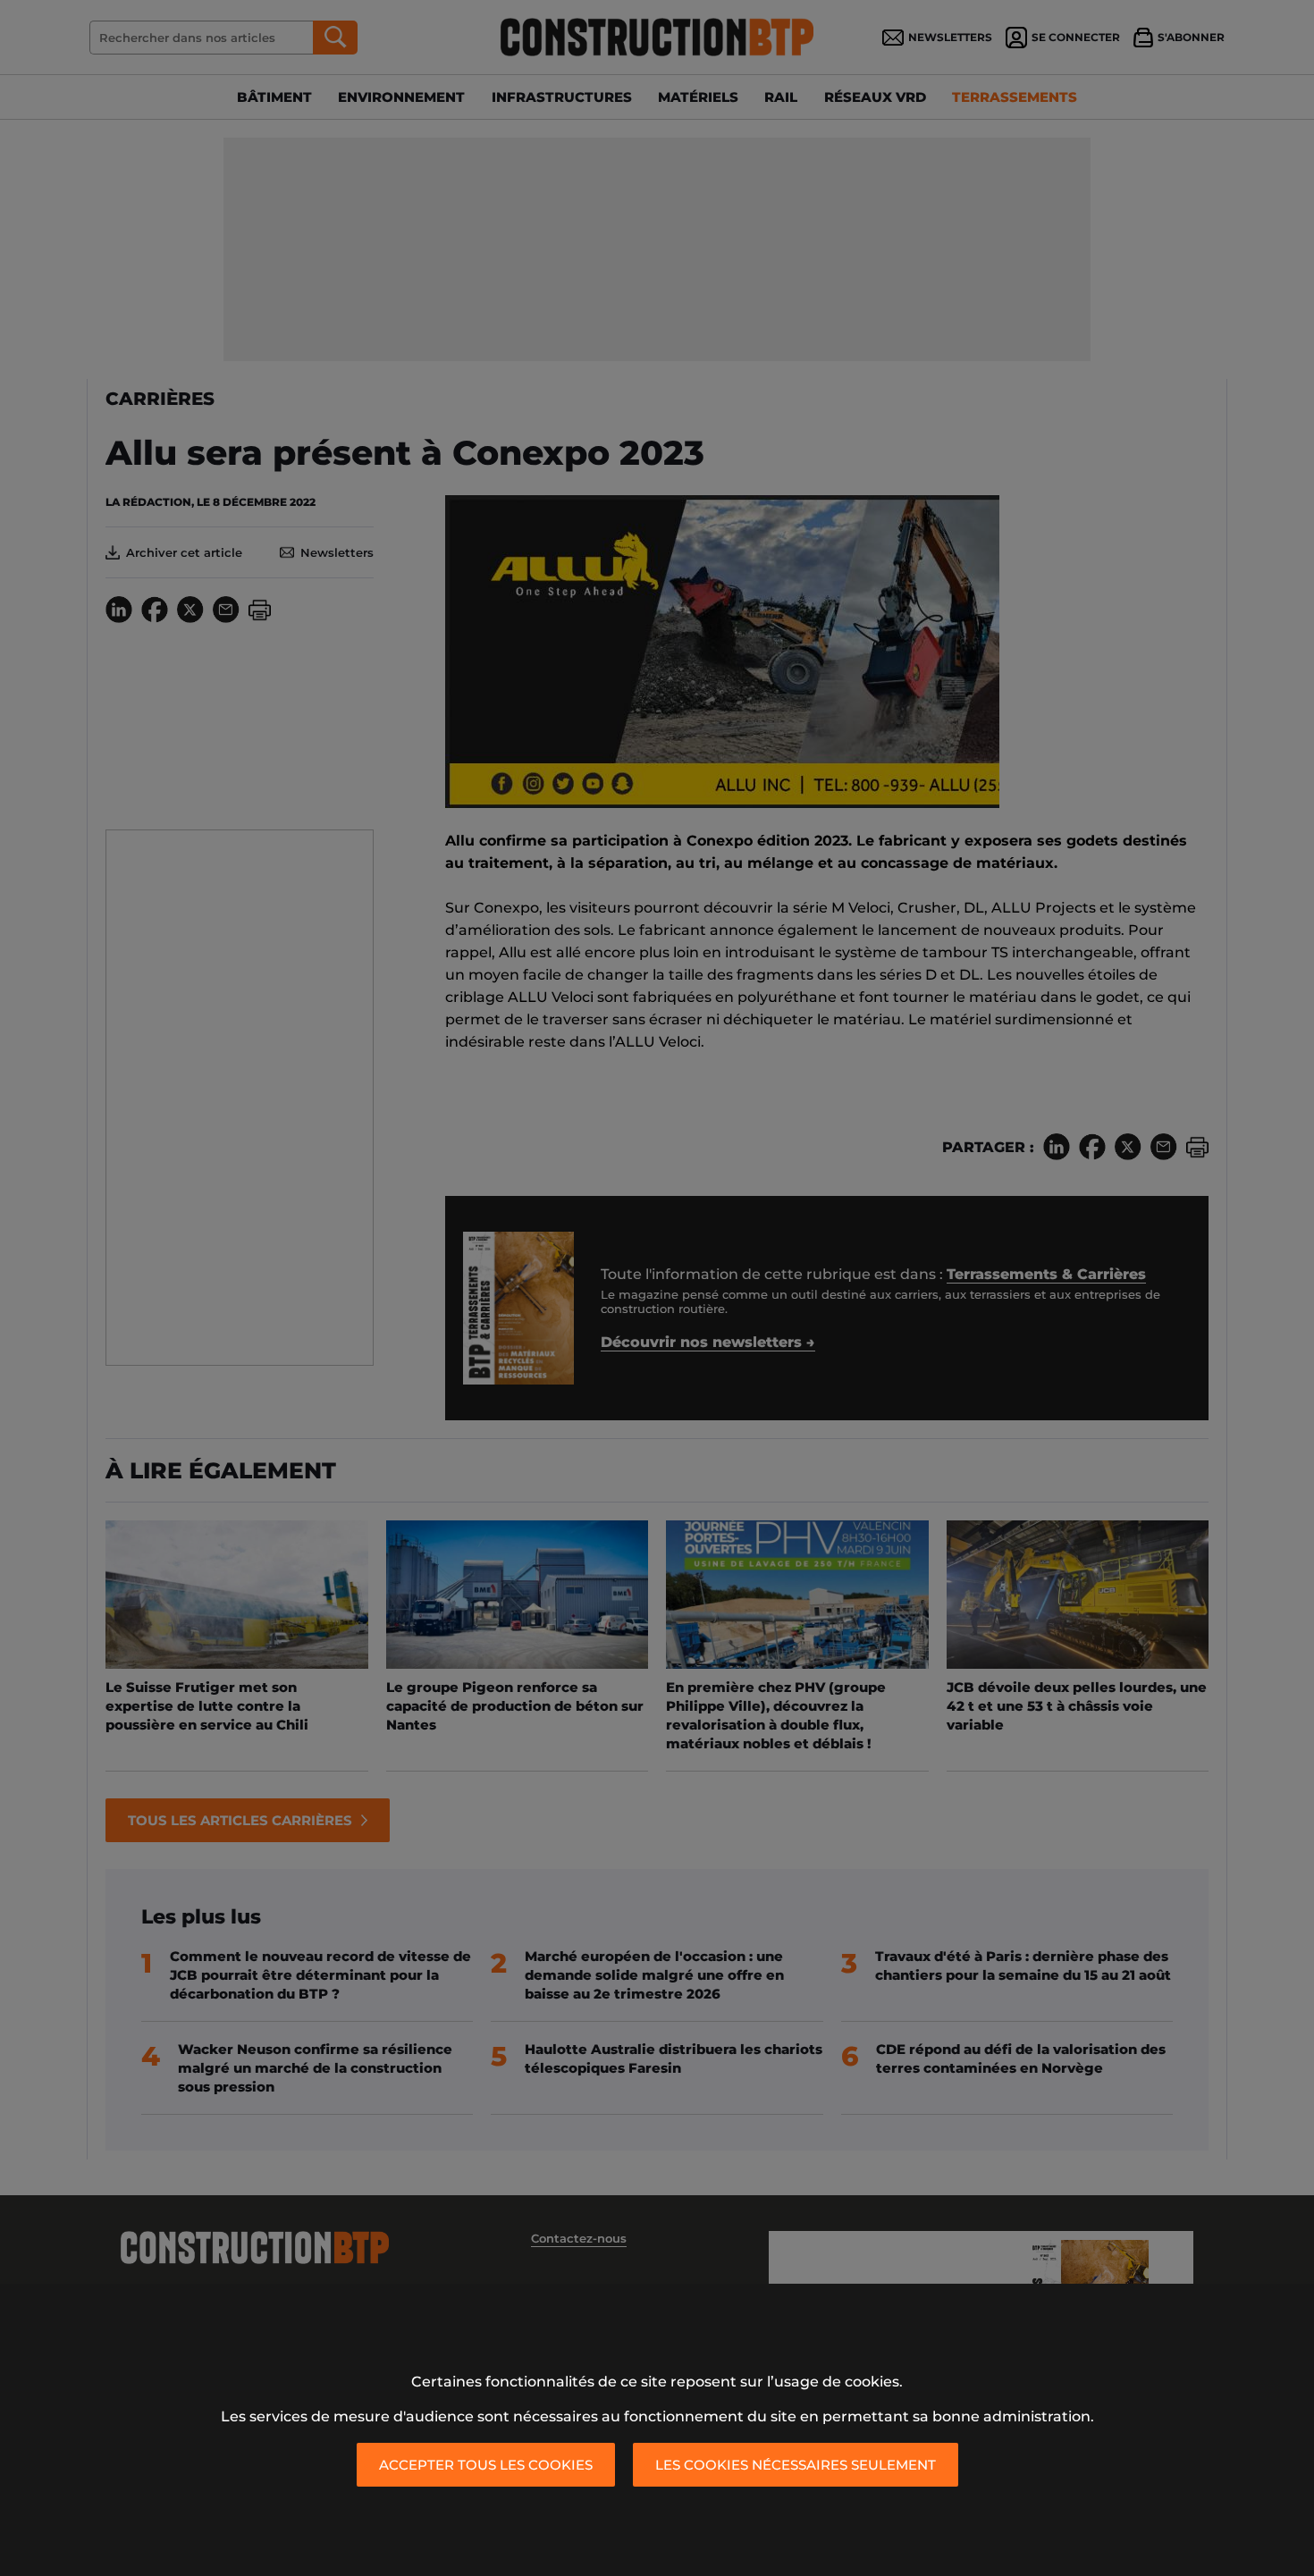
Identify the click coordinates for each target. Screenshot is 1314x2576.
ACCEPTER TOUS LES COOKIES (486, 2465)
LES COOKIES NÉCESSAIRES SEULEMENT (796, 2465)
